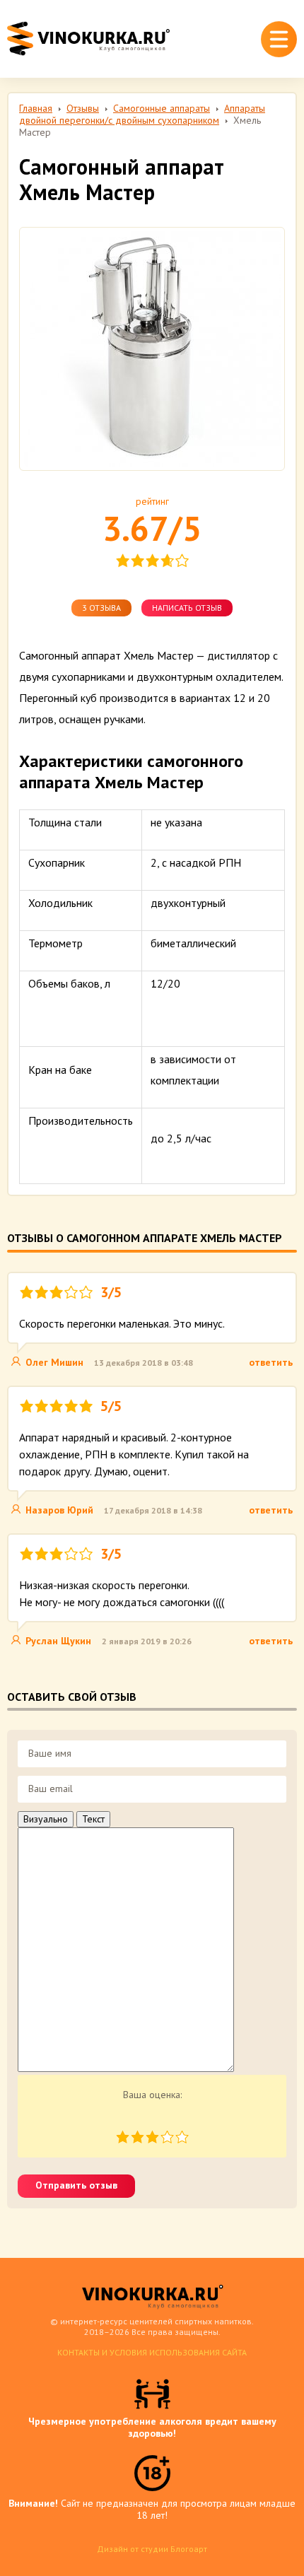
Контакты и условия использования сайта (152, 2352)
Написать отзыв (187, 608)
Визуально (46, 1819)
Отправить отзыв (76, 2185)
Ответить (271, 1362)
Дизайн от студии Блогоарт (152, 2549)
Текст (93, 1819)
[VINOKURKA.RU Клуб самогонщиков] (88, 39)
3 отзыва (101, 608)
